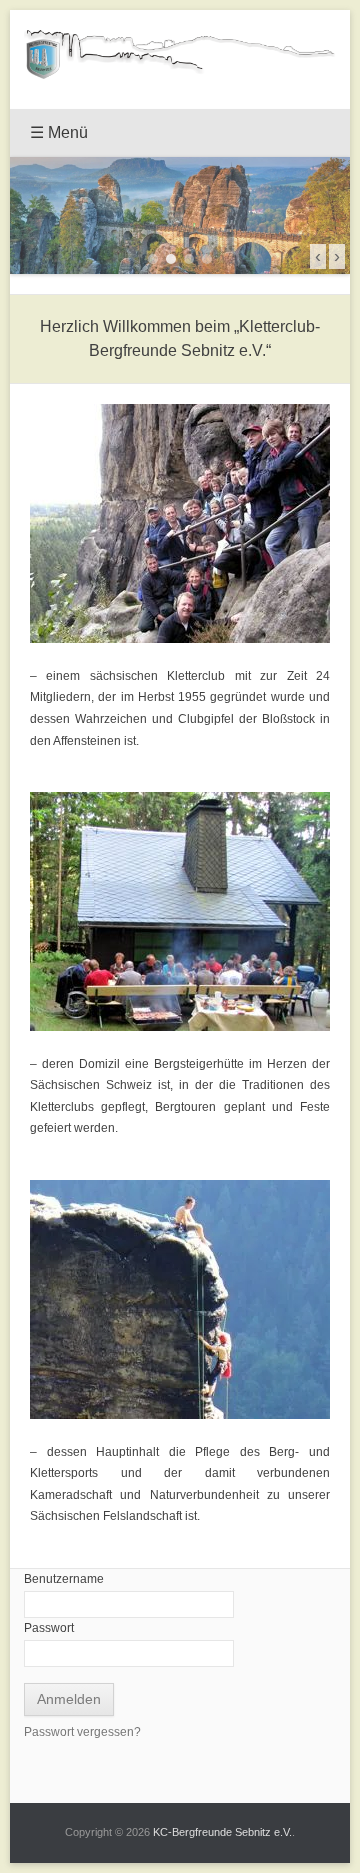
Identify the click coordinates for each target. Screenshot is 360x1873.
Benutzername (64, 1579)
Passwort (49, 1628)
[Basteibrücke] (180, 216)
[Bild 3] (189, 259)
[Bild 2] (171, 259)
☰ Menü (59, 132)
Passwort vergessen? (82, 1732)
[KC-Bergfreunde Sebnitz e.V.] (180, 54)
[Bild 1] (153, 259)
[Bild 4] (207, 259)
